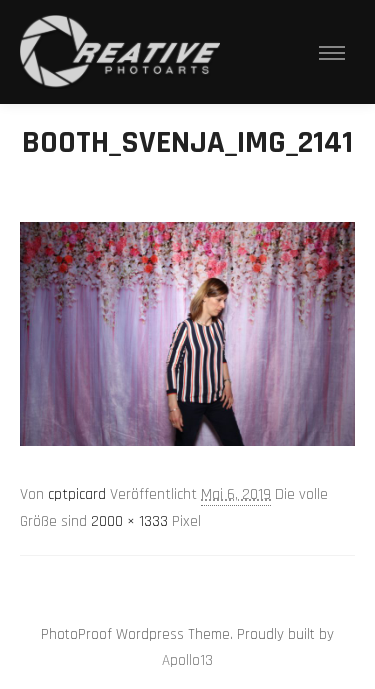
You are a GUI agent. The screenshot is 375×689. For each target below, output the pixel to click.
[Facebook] (203, 584)
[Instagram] (173, 584)
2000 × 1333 (129, 521)
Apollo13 (187, 660)
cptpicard (77, 494)
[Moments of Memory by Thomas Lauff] (120, 52)
